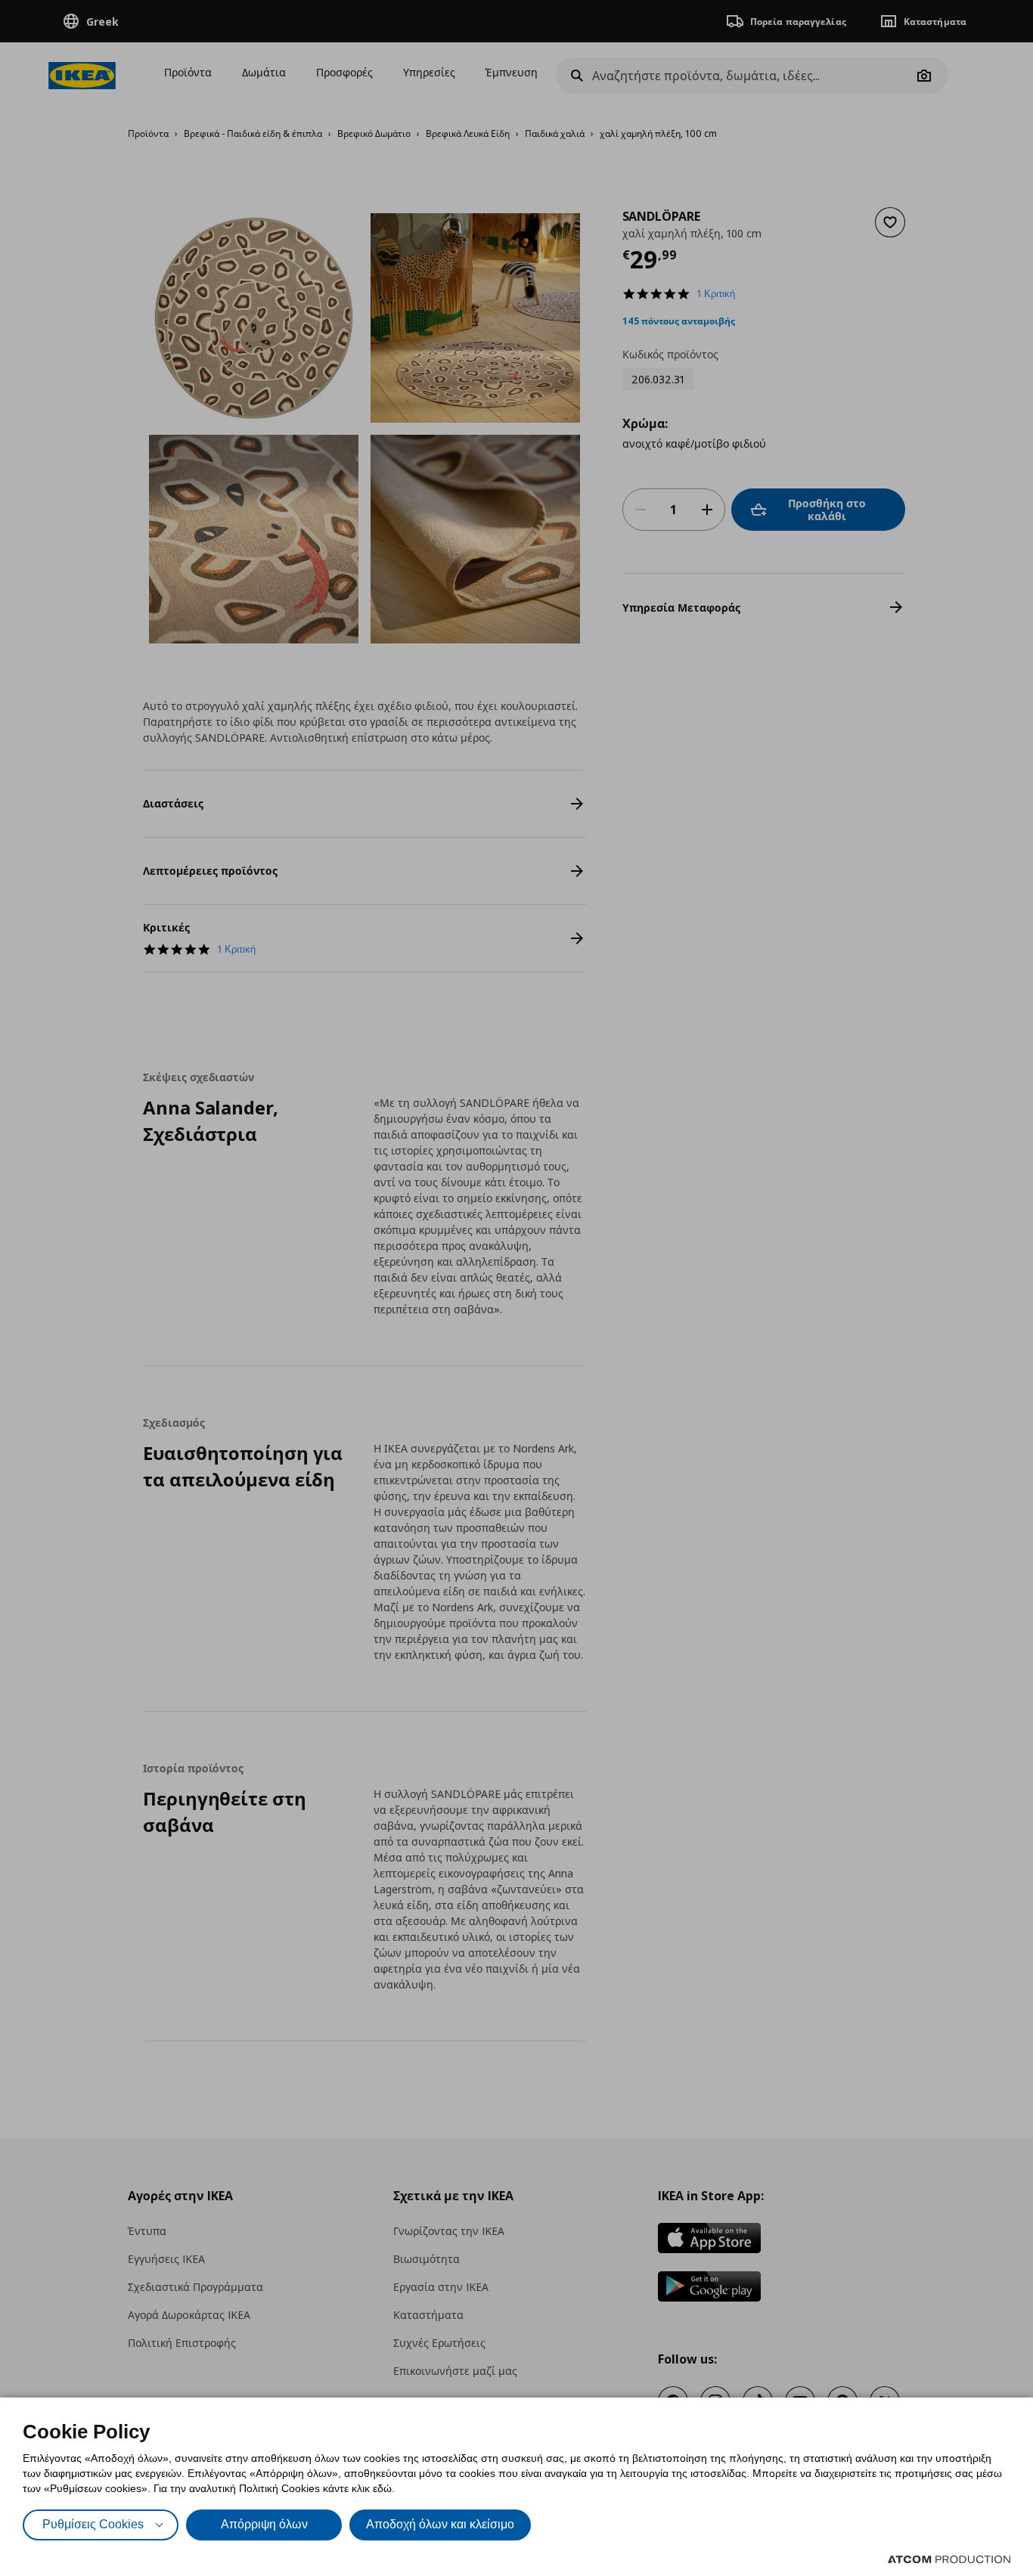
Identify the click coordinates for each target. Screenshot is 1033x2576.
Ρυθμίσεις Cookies (93, 2524)
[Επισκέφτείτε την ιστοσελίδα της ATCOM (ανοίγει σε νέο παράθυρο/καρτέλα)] (949, 2559)
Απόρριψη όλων (264, 2524)
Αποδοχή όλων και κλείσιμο (440, 2524)
